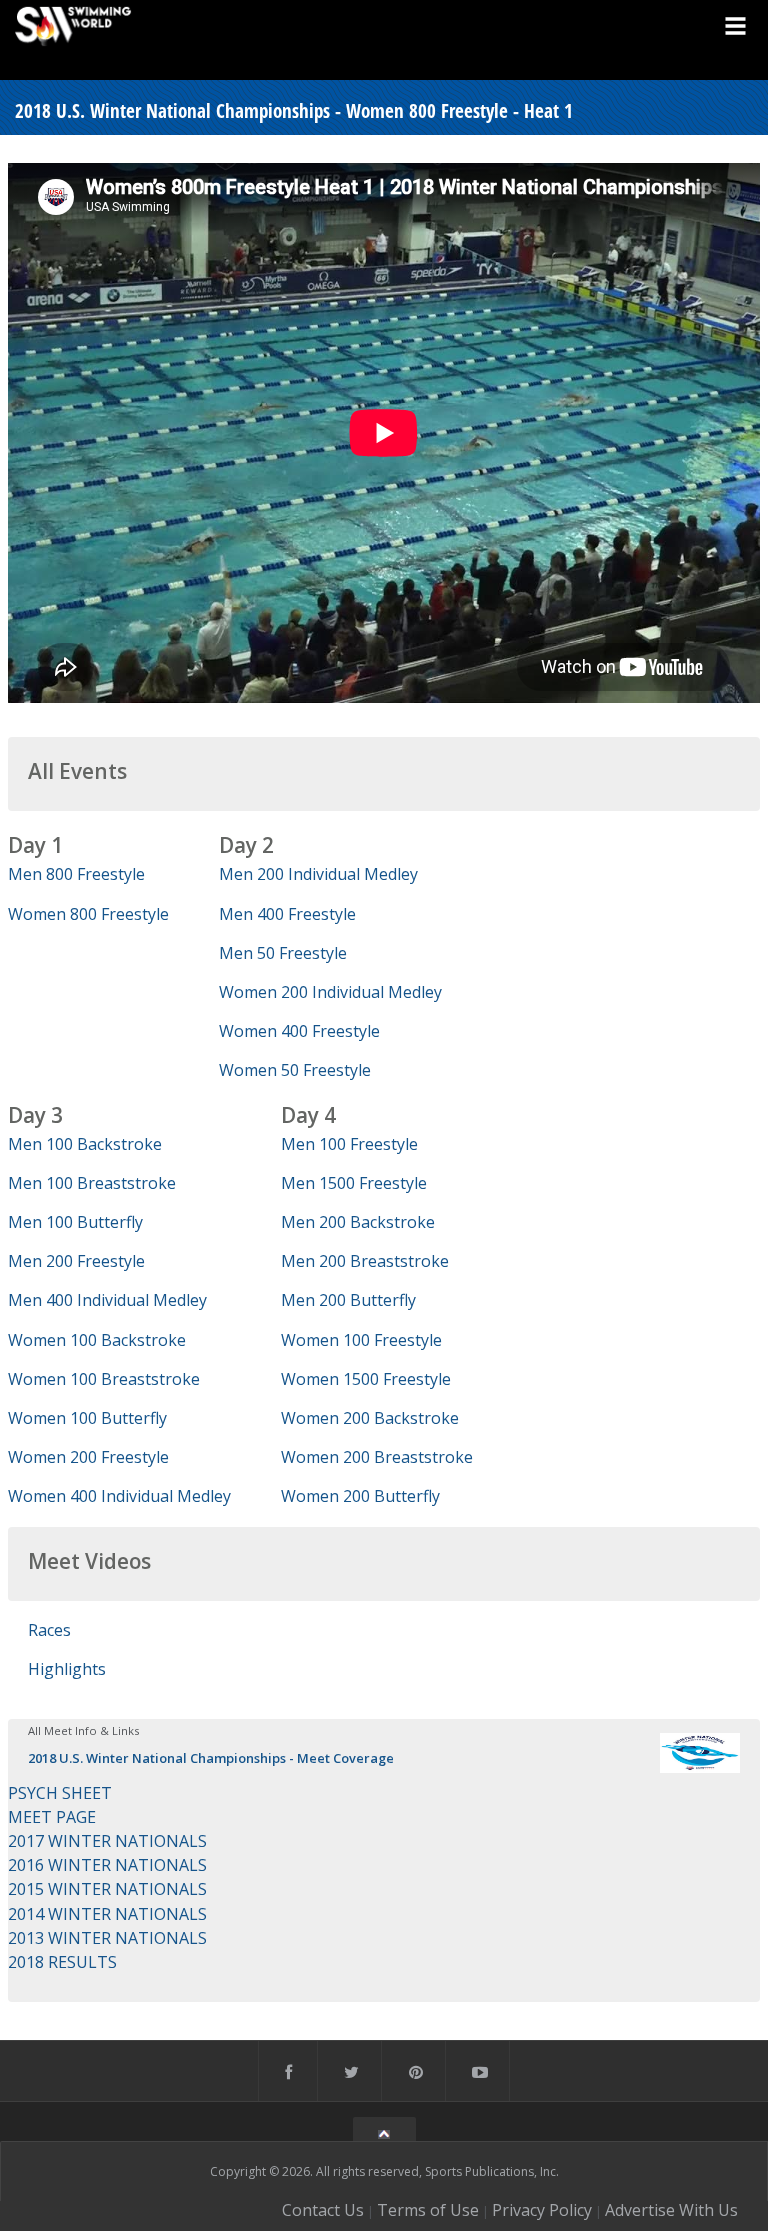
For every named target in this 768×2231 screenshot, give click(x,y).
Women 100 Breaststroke (104, 1379)
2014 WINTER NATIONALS (107, 1914)
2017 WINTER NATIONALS (107, 1841)
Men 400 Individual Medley (107, 1300)
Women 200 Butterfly (360, 1496)
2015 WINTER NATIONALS (107, 1889)
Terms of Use (428, 2210)
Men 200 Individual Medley (318, 874)
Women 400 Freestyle (299, 1031)
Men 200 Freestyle (76, 1261)
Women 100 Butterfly (87, 1418)
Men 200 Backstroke (358, 1222)
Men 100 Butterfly (75, 1222)
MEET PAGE (52, 1817)
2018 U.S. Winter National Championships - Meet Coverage (211, 1758)
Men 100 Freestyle (349, 1144)
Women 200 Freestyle (88, 1457)
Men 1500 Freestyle (354, 1183)
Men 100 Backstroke (85, 1144)
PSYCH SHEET (60, 1793)
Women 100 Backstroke (97, 1340)
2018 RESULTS (62, 1962)
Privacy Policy (542, 2210)
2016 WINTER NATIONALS (107, 1865)
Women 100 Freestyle (361, 1340)
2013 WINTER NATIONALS (107, 1938)
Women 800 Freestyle (88, 914)
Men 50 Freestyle (283, 953)
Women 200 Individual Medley (330, 992)
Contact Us (323, 2210)
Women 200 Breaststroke (377, 1457)
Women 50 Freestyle (295, 1070)
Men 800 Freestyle (76, 874)
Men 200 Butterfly (348, 1300)
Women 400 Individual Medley (119, 1496)
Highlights (67, 1669)
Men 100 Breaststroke (92, 1183)
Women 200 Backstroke (370, 1418)
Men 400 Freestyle (287, 914)
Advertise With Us (671, 2210)
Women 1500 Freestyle (366, 1379)
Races (49, 1630)
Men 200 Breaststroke (365, 1261)
